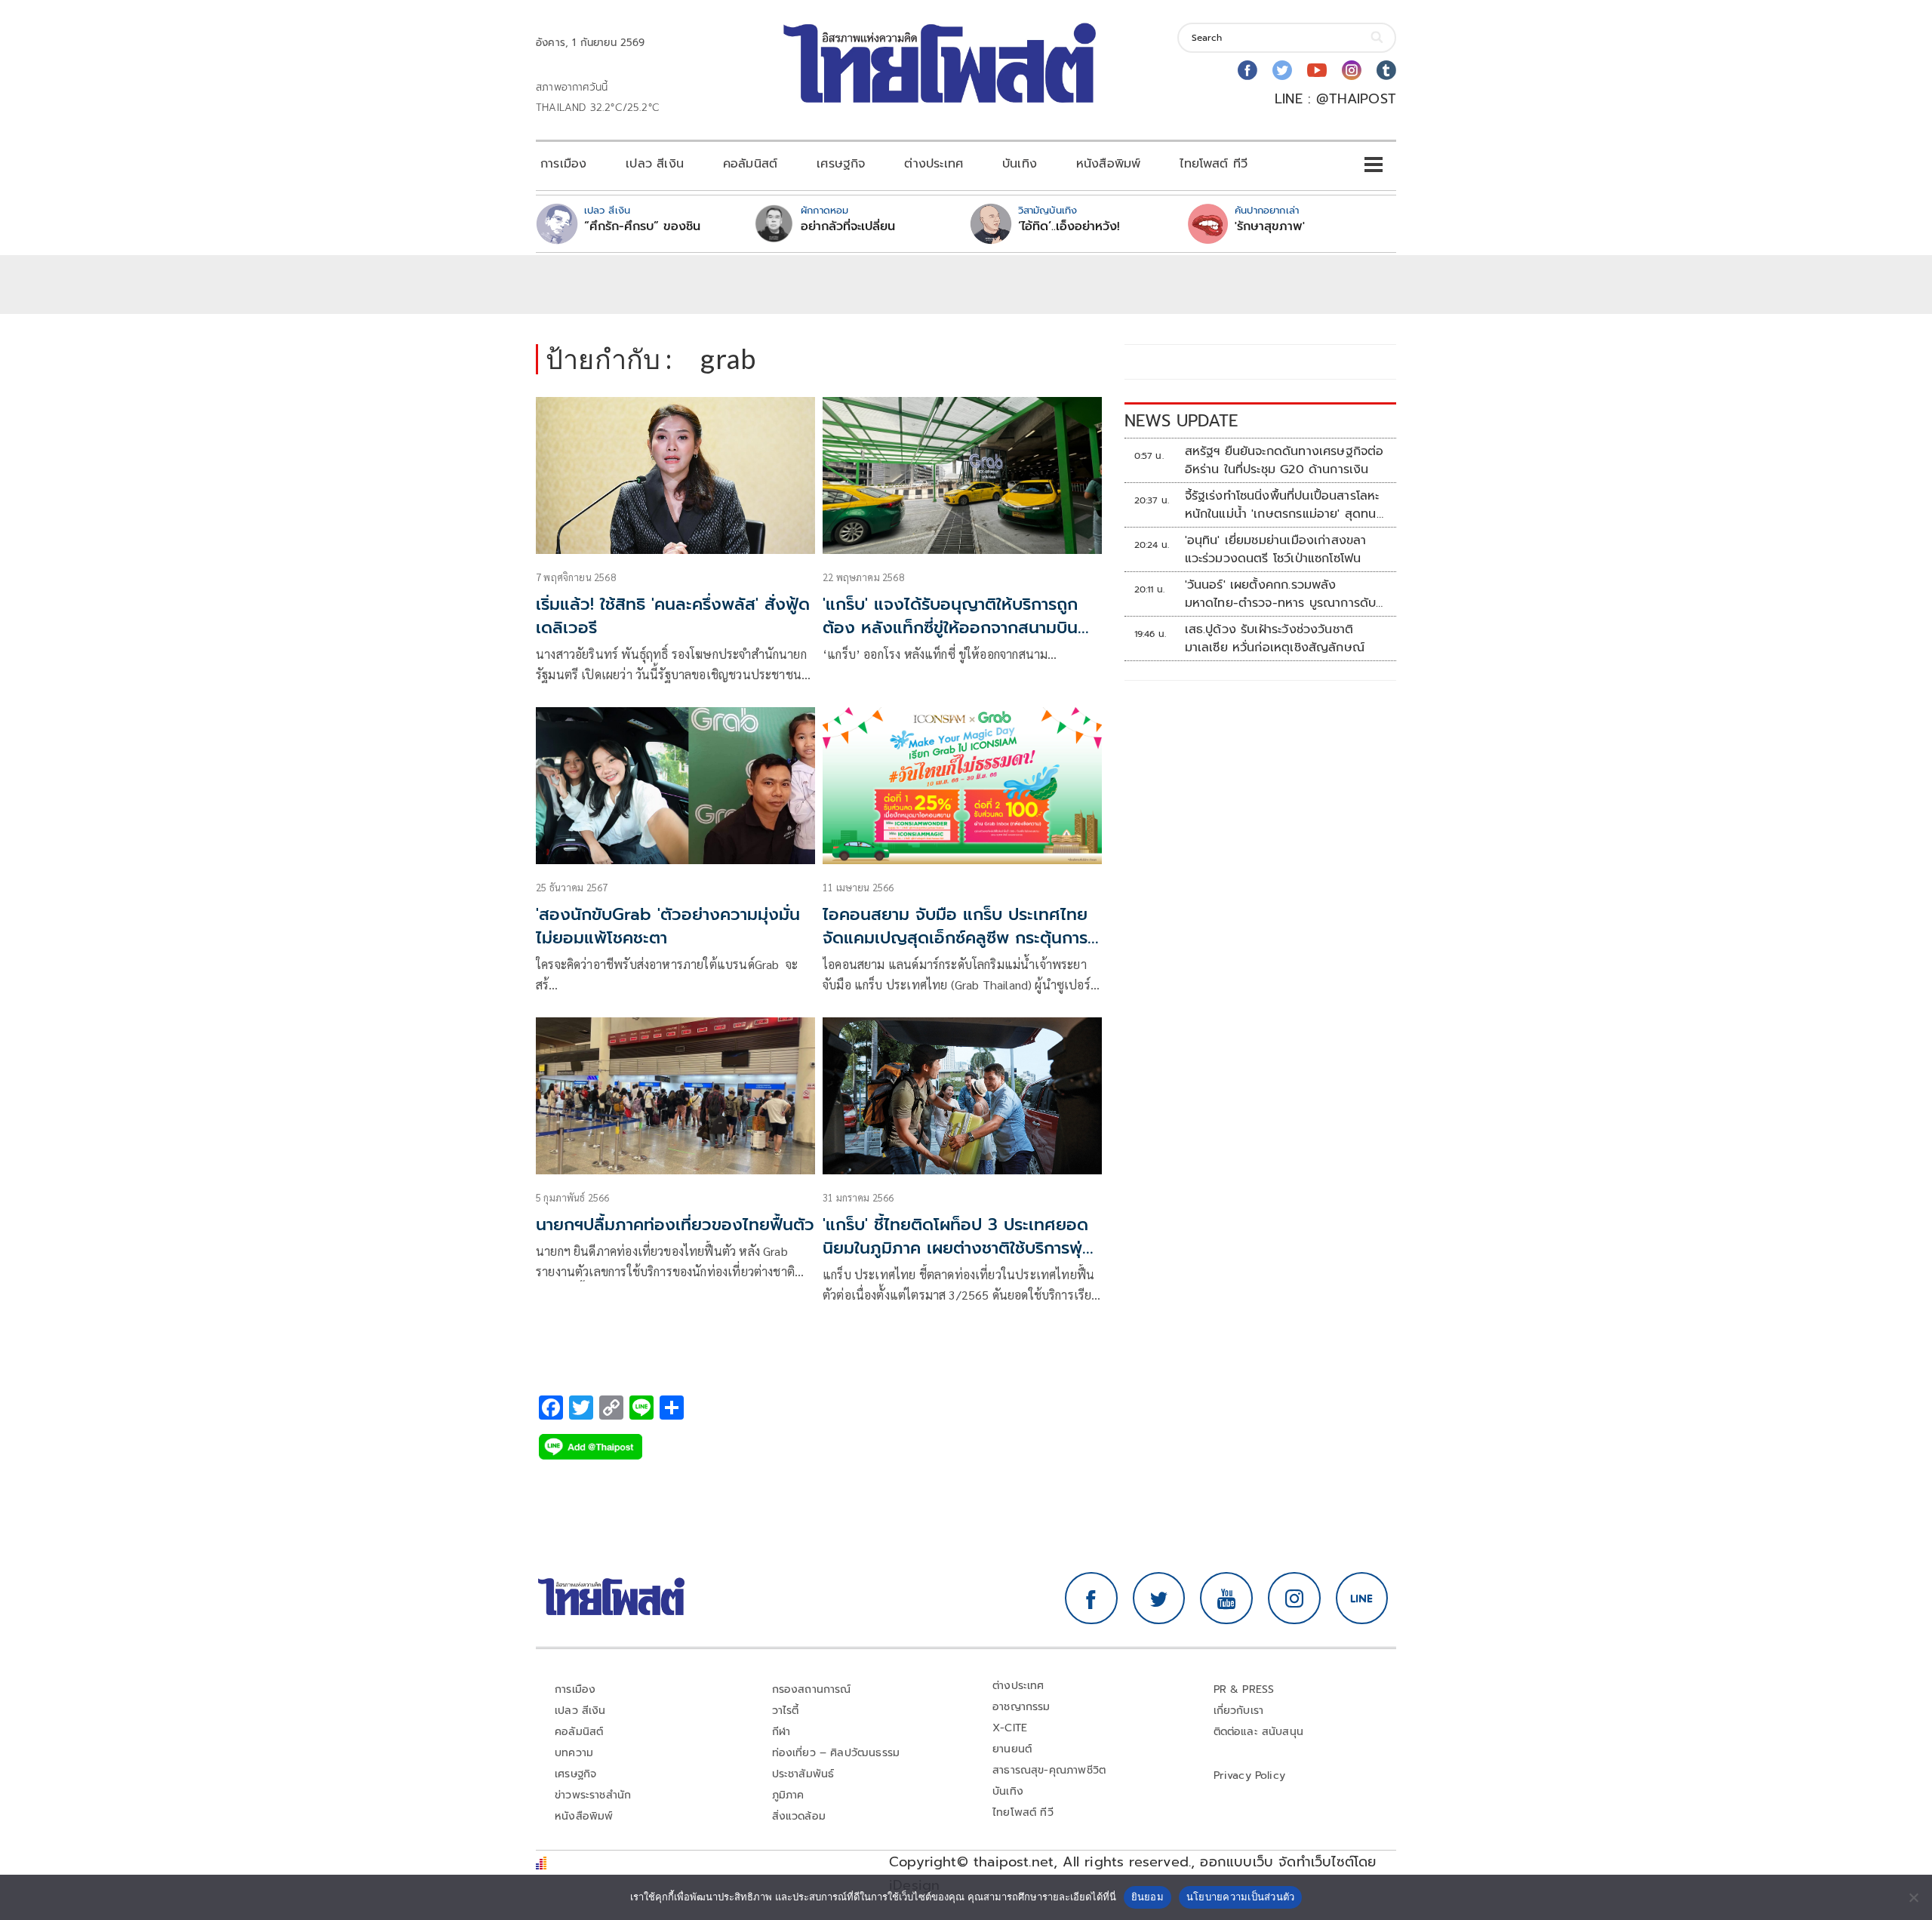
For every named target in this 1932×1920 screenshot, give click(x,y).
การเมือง (563, 164)
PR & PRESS (1244, 1689)
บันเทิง (1020, 164)
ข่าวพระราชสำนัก (593, 1795)
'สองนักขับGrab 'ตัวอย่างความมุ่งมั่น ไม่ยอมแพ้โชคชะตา (668, 926)
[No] (1913, 1897)
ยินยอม (1148, 1897)
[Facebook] (1247, 70)
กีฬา (781, 1732)
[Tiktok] (1386, 70)
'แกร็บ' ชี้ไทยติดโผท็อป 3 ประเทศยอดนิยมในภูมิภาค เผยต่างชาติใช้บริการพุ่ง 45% (958, 1248)
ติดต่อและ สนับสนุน (1259, 1732)
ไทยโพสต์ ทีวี (1214, 164)
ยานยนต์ (1012, 1749)
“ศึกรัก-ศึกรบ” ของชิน (642, 226)
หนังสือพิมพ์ (1108, 164)
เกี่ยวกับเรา (1239, 1711)
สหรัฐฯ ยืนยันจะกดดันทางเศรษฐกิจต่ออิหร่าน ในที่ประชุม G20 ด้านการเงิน (1284, 460)
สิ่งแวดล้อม (799, 1816)
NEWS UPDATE (1181, 421)
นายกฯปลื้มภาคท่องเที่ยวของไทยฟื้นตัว (675, 1225)
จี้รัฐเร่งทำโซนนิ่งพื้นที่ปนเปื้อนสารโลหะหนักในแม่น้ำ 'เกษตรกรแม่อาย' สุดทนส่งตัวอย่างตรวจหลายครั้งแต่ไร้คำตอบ (1285, 505)
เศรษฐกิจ (841, 164)
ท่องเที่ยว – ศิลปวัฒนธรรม (836, 1753)
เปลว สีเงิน (655, 164)
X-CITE (1010, 1728)
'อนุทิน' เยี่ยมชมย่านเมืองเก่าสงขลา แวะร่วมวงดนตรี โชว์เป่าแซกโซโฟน (1276, 549)
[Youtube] (1317, 70)
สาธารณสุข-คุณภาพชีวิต (1049, 1770)
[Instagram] (1352, 70)
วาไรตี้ (786, 1711)
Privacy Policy (1250, 1775)
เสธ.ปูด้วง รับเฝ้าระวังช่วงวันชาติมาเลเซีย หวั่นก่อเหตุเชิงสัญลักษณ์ (1275, 638)
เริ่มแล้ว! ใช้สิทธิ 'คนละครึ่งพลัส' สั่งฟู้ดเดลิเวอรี (673, 616)
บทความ (574, 1753)
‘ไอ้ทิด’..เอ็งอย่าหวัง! (1069, 226)
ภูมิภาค (788, 1795)
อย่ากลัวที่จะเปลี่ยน (848, 226)
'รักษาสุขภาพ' (1270, 226)
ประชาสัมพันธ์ (803, 1774)
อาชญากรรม (1021, 1707)
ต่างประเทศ (934, 164)
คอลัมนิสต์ (750, 164)
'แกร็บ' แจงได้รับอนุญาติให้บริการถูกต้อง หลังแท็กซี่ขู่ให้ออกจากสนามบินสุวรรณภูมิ (950, 628)
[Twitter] (1282, 70)
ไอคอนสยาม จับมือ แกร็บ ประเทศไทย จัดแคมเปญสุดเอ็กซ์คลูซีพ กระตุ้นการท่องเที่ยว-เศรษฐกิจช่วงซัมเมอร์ (955, 938)
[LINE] (1362, 1598)
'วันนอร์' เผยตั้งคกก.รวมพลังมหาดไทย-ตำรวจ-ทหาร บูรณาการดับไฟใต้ (1281, 594)
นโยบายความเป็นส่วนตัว (1241, 1897)
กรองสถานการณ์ (812, 1689)
